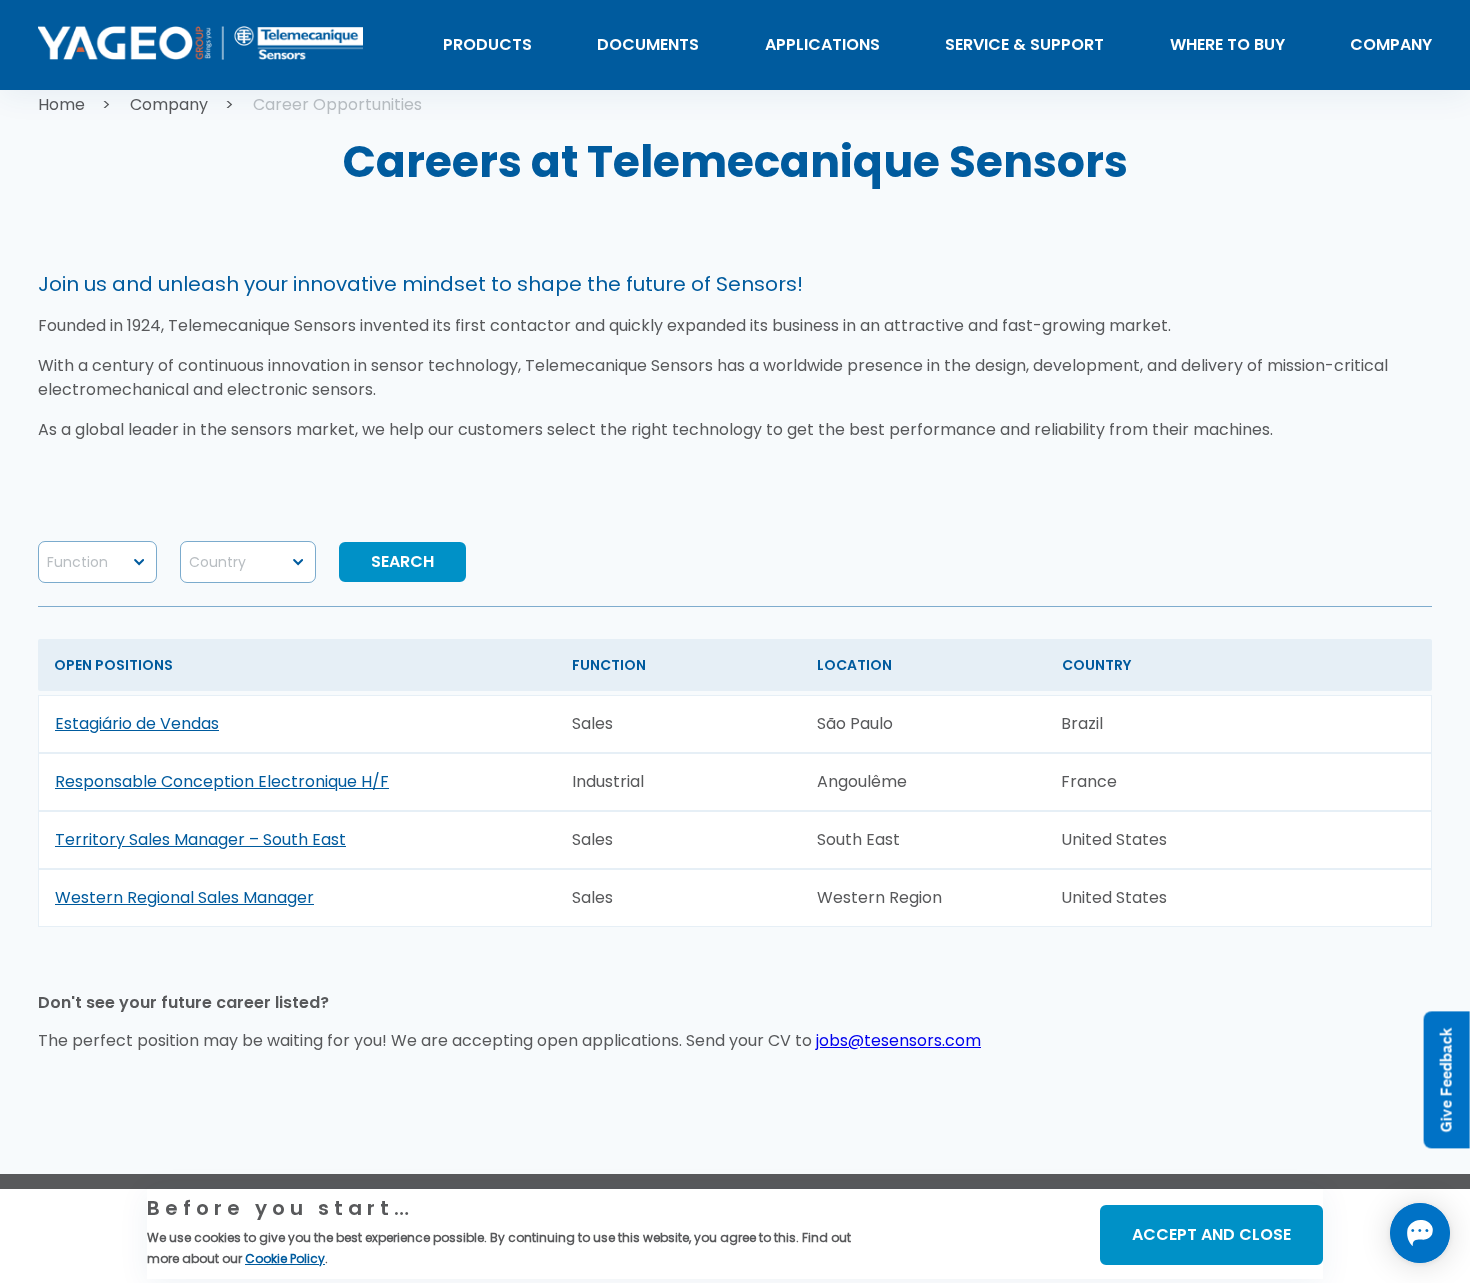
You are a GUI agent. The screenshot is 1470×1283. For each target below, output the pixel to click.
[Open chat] (1420, 1233)
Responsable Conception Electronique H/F (222, 781)
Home (61, 104)
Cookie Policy (285, 1258)
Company (169, 104)
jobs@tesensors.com (898, 1040)
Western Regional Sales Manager (184, 897)
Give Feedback (1446, 1079)
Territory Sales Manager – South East (200, 839)
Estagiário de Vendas (137, 723)
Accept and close (1211, 1234)
